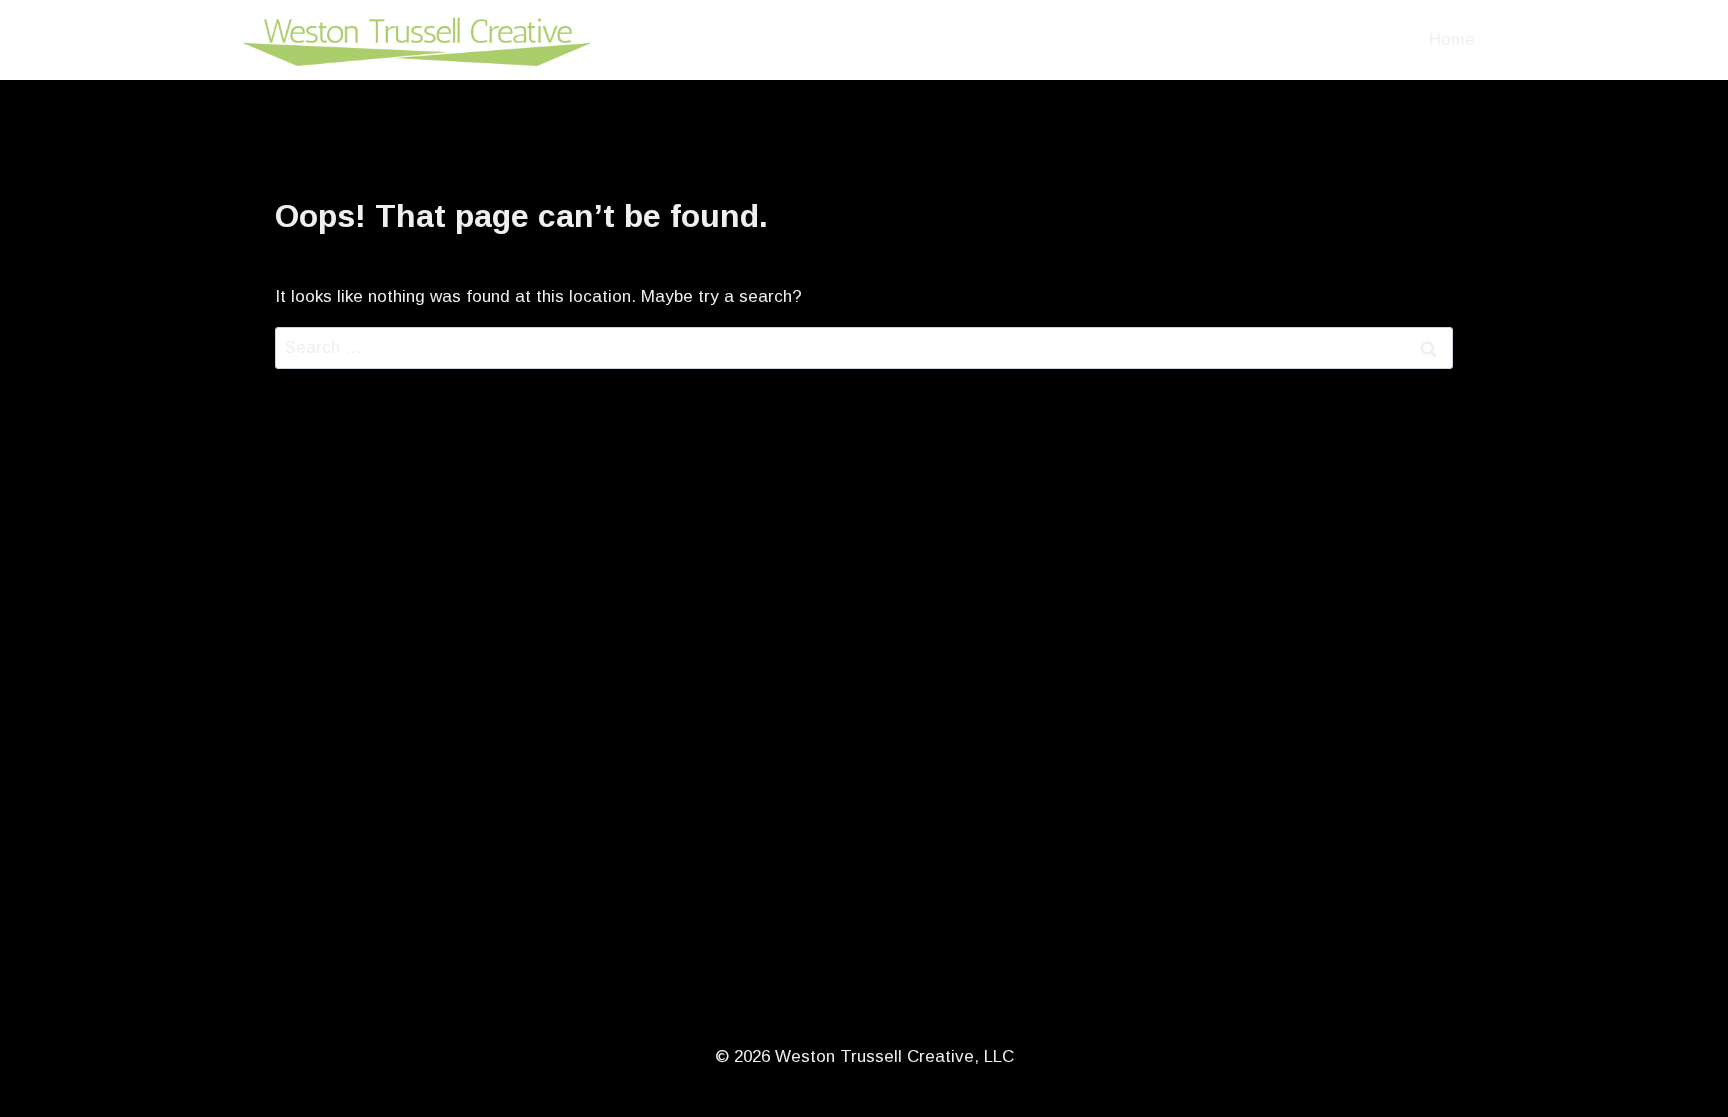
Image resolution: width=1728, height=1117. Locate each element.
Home (1452, 39)
